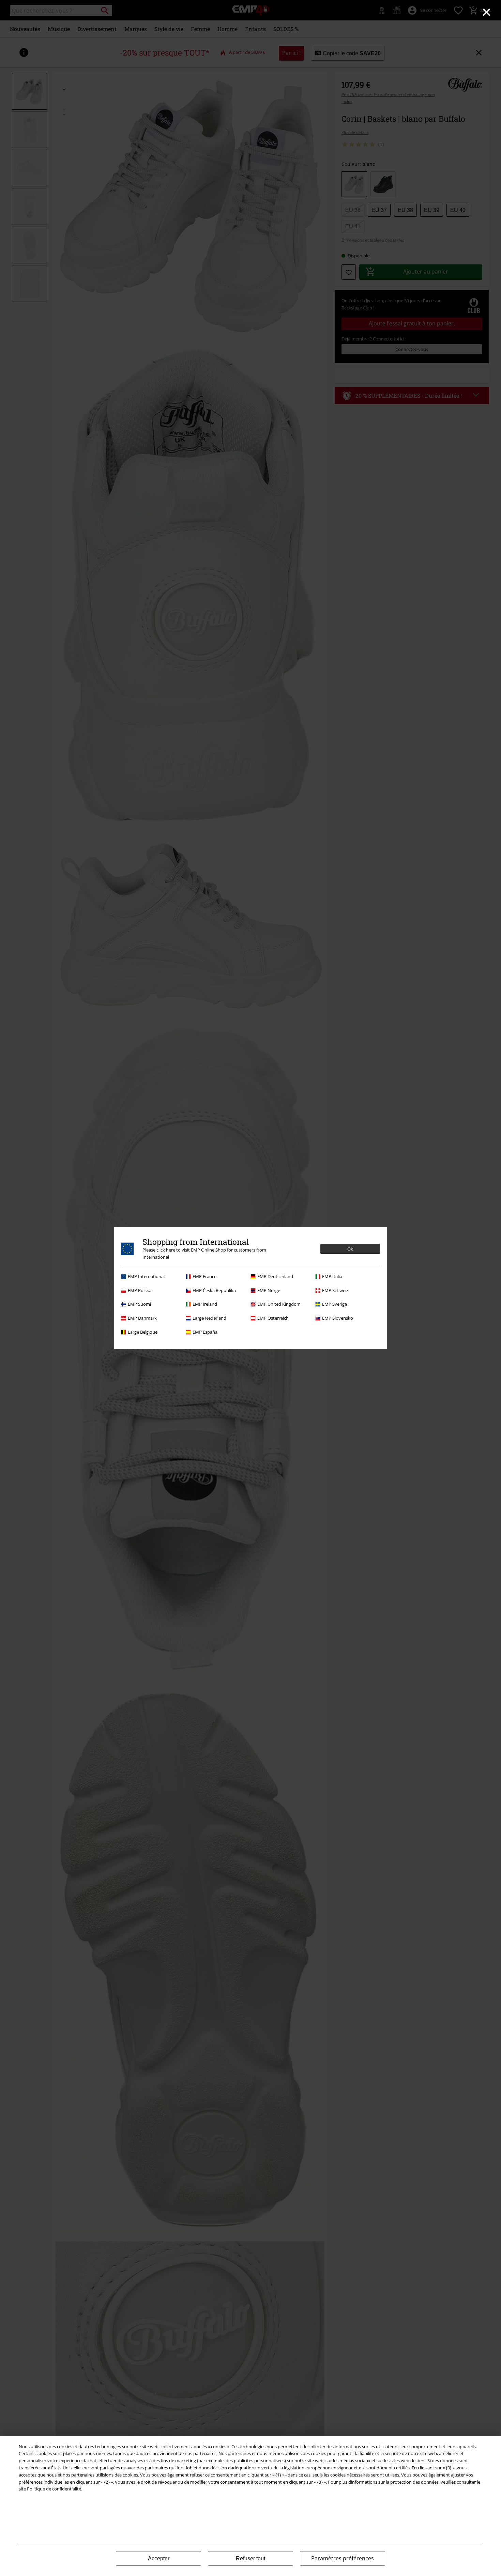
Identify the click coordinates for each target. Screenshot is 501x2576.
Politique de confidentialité (54, 2489)
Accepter (159, 2558)
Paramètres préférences (343, 2558)
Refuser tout (250, 2558)
